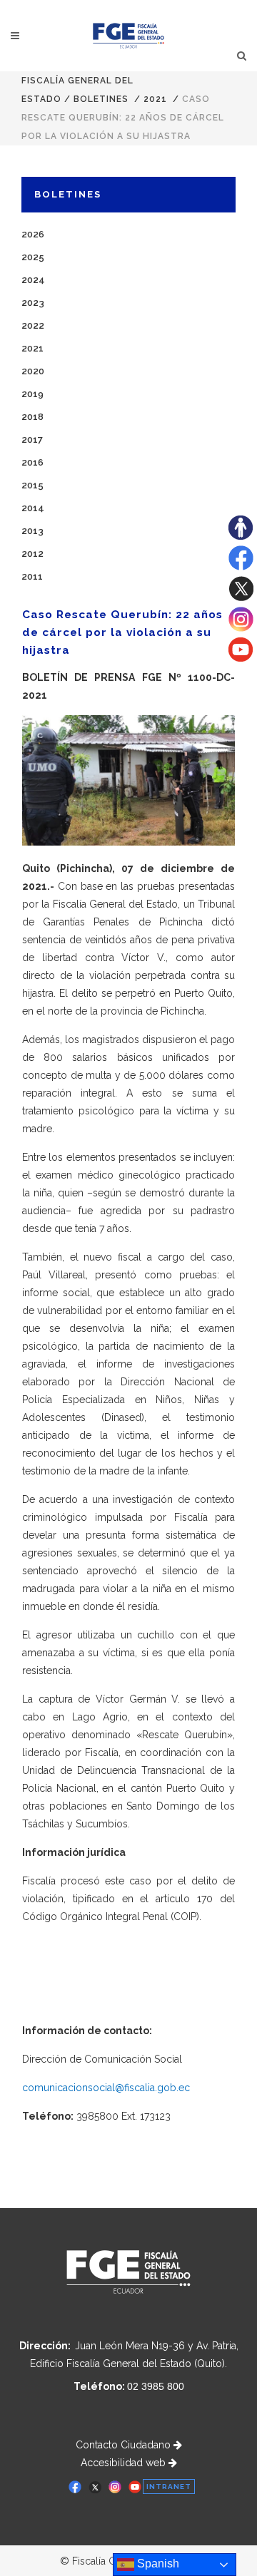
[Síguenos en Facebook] (241, 567)
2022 (33, 325)
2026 (33, 234)
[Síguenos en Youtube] (241, 658)
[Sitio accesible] (241, 536)
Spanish (157, 2564)
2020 (33, 371)
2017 (32, 440)
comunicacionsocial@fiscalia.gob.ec (106, 2088)
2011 (32, 576)
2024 (33, 280)
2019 (32, 394)
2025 (33, 257)
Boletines (101, 99)
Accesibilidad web (125, 2463)
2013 (32, 531)
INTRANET (169, 2487)
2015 (32, 485)
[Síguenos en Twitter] (241, 597)
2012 (32, 554)
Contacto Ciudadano (125, 2445)
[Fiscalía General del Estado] (129, 36)
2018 (32, 417)
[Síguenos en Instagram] (241, 628)
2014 (33, 508)
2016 (32, 462)
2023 (33, 303)
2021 (155, 99)
